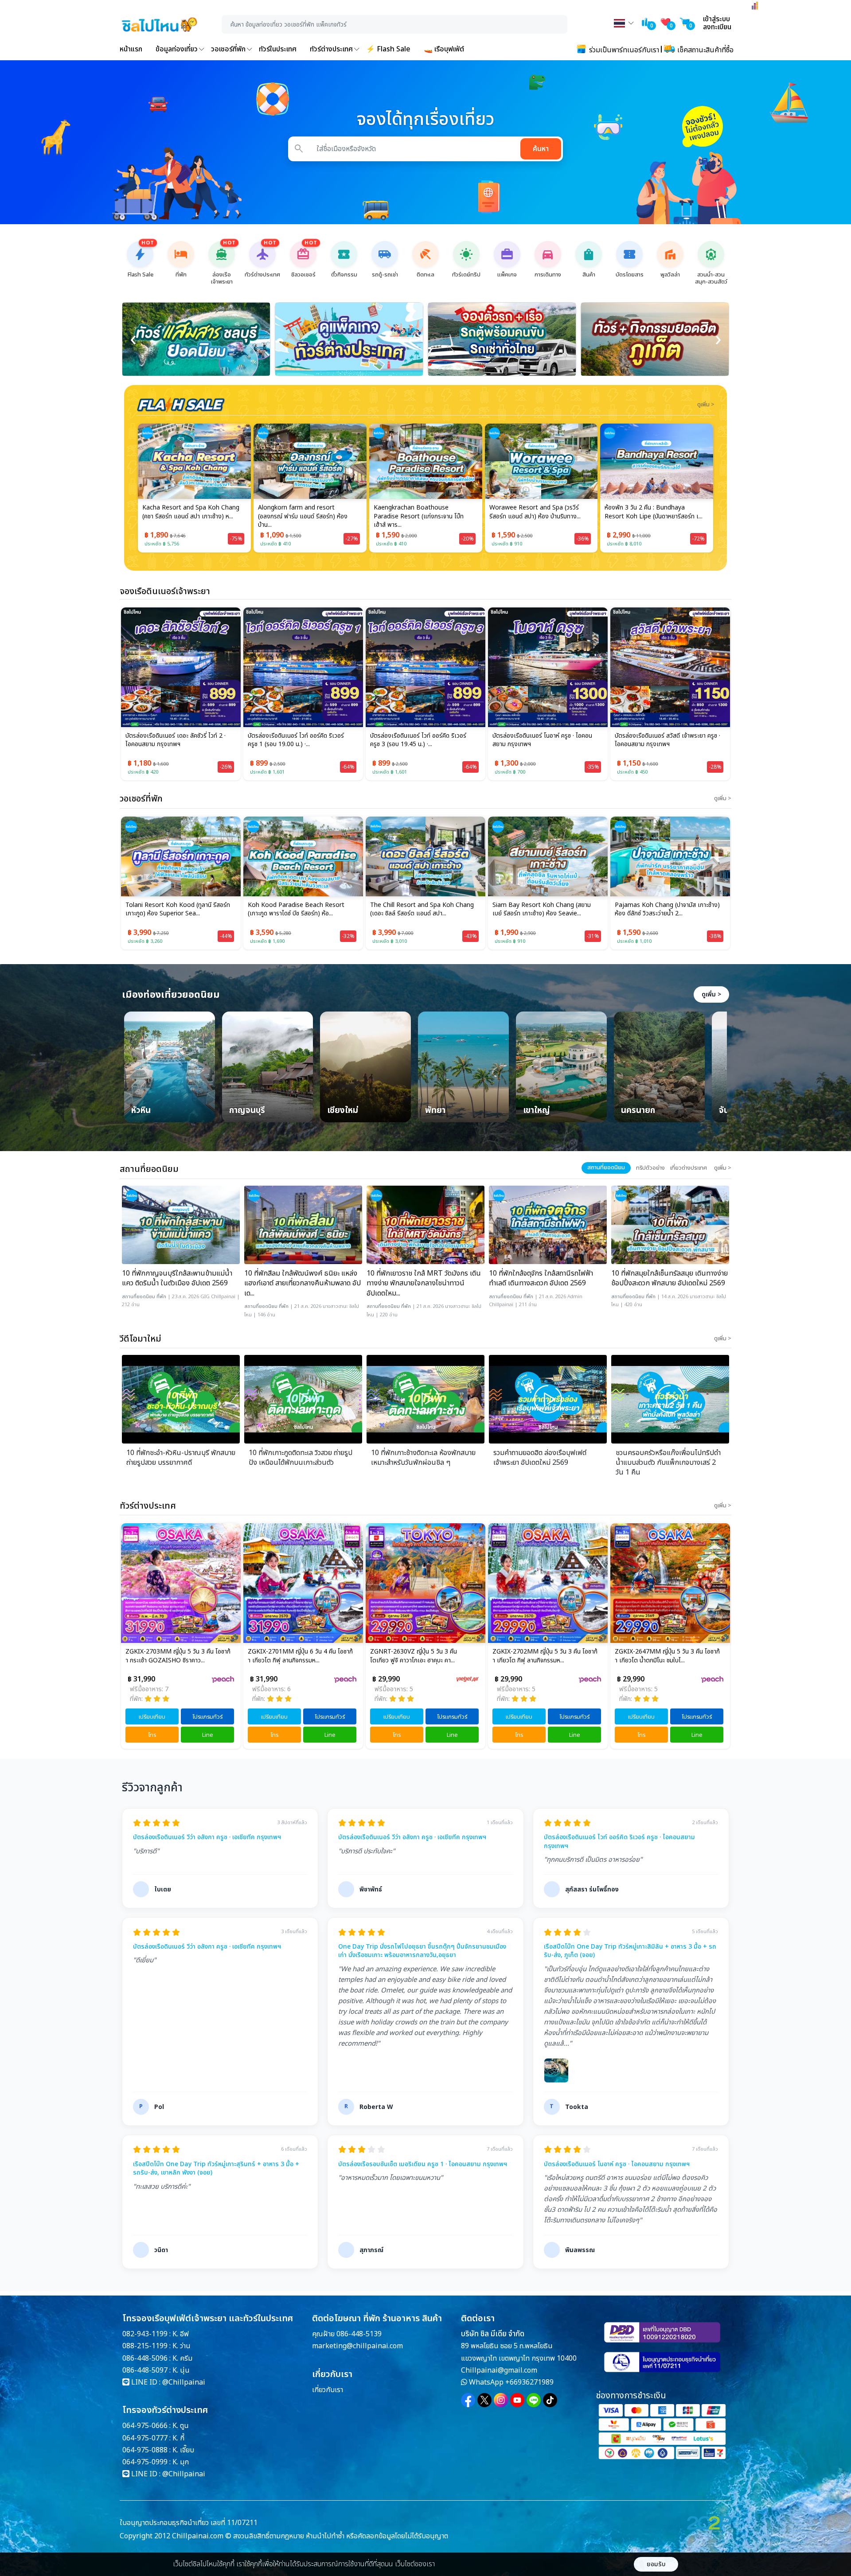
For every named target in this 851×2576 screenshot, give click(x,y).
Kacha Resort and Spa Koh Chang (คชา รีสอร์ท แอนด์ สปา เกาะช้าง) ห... (663, 910)
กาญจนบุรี (247, 1111)
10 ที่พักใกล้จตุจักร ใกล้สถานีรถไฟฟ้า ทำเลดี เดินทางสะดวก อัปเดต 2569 (541, 1278)
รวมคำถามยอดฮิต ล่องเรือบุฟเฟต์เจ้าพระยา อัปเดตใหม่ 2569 (540, 1458)
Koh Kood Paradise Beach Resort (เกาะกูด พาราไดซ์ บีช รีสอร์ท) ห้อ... (174, 910)
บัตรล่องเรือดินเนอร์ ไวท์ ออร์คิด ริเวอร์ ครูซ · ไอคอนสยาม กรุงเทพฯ (619, 1842)
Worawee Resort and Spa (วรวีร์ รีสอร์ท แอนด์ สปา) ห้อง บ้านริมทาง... (419, 512)
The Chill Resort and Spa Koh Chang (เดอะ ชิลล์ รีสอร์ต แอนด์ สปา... (300, 910)
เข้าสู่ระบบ (716, 19)
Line (208, 1735)
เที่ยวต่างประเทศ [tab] (689, 1168)
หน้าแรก (131, 49)
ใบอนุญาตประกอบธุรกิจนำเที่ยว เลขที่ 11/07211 (189, 2523)
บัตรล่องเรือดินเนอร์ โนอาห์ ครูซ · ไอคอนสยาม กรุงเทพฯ (542, 740)
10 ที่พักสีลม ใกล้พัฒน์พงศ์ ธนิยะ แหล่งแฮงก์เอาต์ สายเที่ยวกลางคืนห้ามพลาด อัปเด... (303, 1283)
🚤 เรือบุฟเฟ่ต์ (444, 49)
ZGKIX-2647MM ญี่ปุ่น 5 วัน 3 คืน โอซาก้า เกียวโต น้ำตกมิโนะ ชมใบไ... (545, 1656)
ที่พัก (161, 1297)
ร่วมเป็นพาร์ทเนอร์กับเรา (623, 50)
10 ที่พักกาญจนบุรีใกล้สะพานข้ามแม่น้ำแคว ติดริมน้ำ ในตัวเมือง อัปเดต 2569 (177, 1278)
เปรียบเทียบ (152, 1717)
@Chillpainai (184, 2382)
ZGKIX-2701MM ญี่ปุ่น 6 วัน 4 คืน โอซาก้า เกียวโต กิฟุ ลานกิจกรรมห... (178, 1656)
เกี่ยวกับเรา (328, 2390)
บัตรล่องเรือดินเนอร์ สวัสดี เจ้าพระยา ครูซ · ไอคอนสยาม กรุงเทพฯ (668, 740)
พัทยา (435, 1111)
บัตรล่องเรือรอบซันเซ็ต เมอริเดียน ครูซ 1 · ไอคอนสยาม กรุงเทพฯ (423, 2164)
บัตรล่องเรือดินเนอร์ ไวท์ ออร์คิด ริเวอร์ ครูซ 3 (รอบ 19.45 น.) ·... (418, 740)
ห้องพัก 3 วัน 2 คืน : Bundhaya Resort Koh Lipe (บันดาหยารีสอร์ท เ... (538, 512)
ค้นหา (541, 149)
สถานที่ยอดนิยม (139, 1297)
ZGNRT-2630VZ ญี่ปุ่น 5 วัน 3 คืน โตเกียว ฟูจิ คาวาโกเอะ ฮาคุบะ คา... (291, 1656)
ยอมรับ (656, 2564)
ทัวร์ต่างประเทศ (331, 49)
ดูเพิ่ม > (711, 994)
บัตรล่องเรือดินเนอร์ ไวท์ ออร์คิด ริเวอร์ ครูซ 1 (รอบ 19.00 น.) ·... (296, 740)
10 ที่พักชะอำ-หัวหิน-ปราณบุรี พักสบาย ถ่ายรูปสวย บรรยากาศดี (181, 1458)
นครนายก (638, 1111)
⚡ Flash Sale (388, 49)
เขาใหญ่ (537, 1111)
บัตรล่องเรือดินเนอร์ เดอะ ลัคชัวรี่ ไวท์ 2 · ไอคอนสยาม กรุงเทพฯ (176, 740)
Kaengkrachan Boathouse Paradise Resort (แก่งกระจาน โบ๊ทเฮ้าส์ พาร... (303, 516)
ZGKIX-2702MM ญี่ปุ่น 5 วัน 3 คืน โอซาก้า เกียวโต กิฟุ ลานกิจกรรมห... (423, 1656)
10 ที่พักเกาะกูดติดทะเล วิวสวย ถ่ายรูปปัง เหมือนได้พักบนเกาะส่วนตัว (301, 1458)
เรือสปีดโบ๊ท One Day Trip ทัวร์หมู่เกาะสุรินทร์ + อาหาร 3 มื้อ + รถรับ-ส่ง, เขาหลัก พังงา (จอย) (216, 2169)
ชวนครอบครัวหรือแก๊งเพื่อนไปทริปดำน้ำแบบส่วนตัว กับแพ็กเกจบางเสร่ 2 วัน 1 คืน (668, 1463)
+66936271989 (529, 2382)
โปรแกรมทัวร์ (207, 1717)
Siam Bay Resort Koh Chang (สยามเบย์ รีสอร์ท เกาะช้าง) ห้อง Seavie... (419, 910)
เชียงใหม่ (343, 1111)
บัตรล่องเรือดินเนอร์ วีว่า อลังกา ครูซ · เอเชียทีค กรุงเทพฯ (207, 1837)
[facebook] (468, 2400)
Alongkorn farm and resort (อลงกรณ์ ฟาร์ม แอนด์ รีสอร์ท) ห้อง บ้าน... (187, 516)
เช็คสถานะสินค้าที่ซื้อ (705, 50)
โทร (152, 1735)
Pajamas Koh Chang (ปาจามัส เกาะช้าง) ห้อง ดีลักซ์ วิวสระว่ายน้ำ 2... (545, 910)
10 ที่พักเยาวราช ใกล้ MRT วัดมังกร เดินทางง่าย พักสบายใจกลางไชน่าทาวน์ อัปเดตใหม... (424, 1283)
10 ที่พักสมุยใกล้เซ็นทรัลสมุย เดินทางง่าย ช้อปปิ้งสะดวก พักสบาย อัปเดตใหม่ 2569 (669, 1278)
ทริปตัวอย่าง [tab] (650, 1168)
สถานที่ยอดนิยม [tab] (606, 1167)
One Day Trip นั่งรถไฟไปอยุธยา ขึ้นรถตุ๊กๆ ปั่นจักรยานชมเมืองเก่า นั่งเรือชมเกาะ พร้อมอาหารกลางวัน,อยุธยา (422, 1951)
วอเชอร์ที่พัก (228, 49)
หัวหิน (141, 1111)
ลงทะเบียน (717, 27)
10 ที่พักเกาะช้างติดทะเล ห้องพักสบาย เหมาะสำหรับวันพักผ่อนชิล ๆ (423, 1458)
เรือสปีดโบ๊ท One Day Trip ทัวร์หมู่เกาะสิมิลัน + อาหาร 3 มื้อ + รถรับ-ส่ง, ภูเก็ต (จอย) (630, 1951)
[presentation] (133, 339)
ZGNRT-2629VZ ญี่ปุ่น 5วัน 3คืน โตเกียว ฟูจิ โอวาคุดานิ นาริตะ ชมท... (667, 1656)
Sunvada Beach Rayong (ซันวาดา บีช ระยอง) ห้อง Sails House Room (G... (654, 512)
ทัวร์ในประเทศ (278, 49)
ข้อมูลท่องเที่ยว (177, 49)
